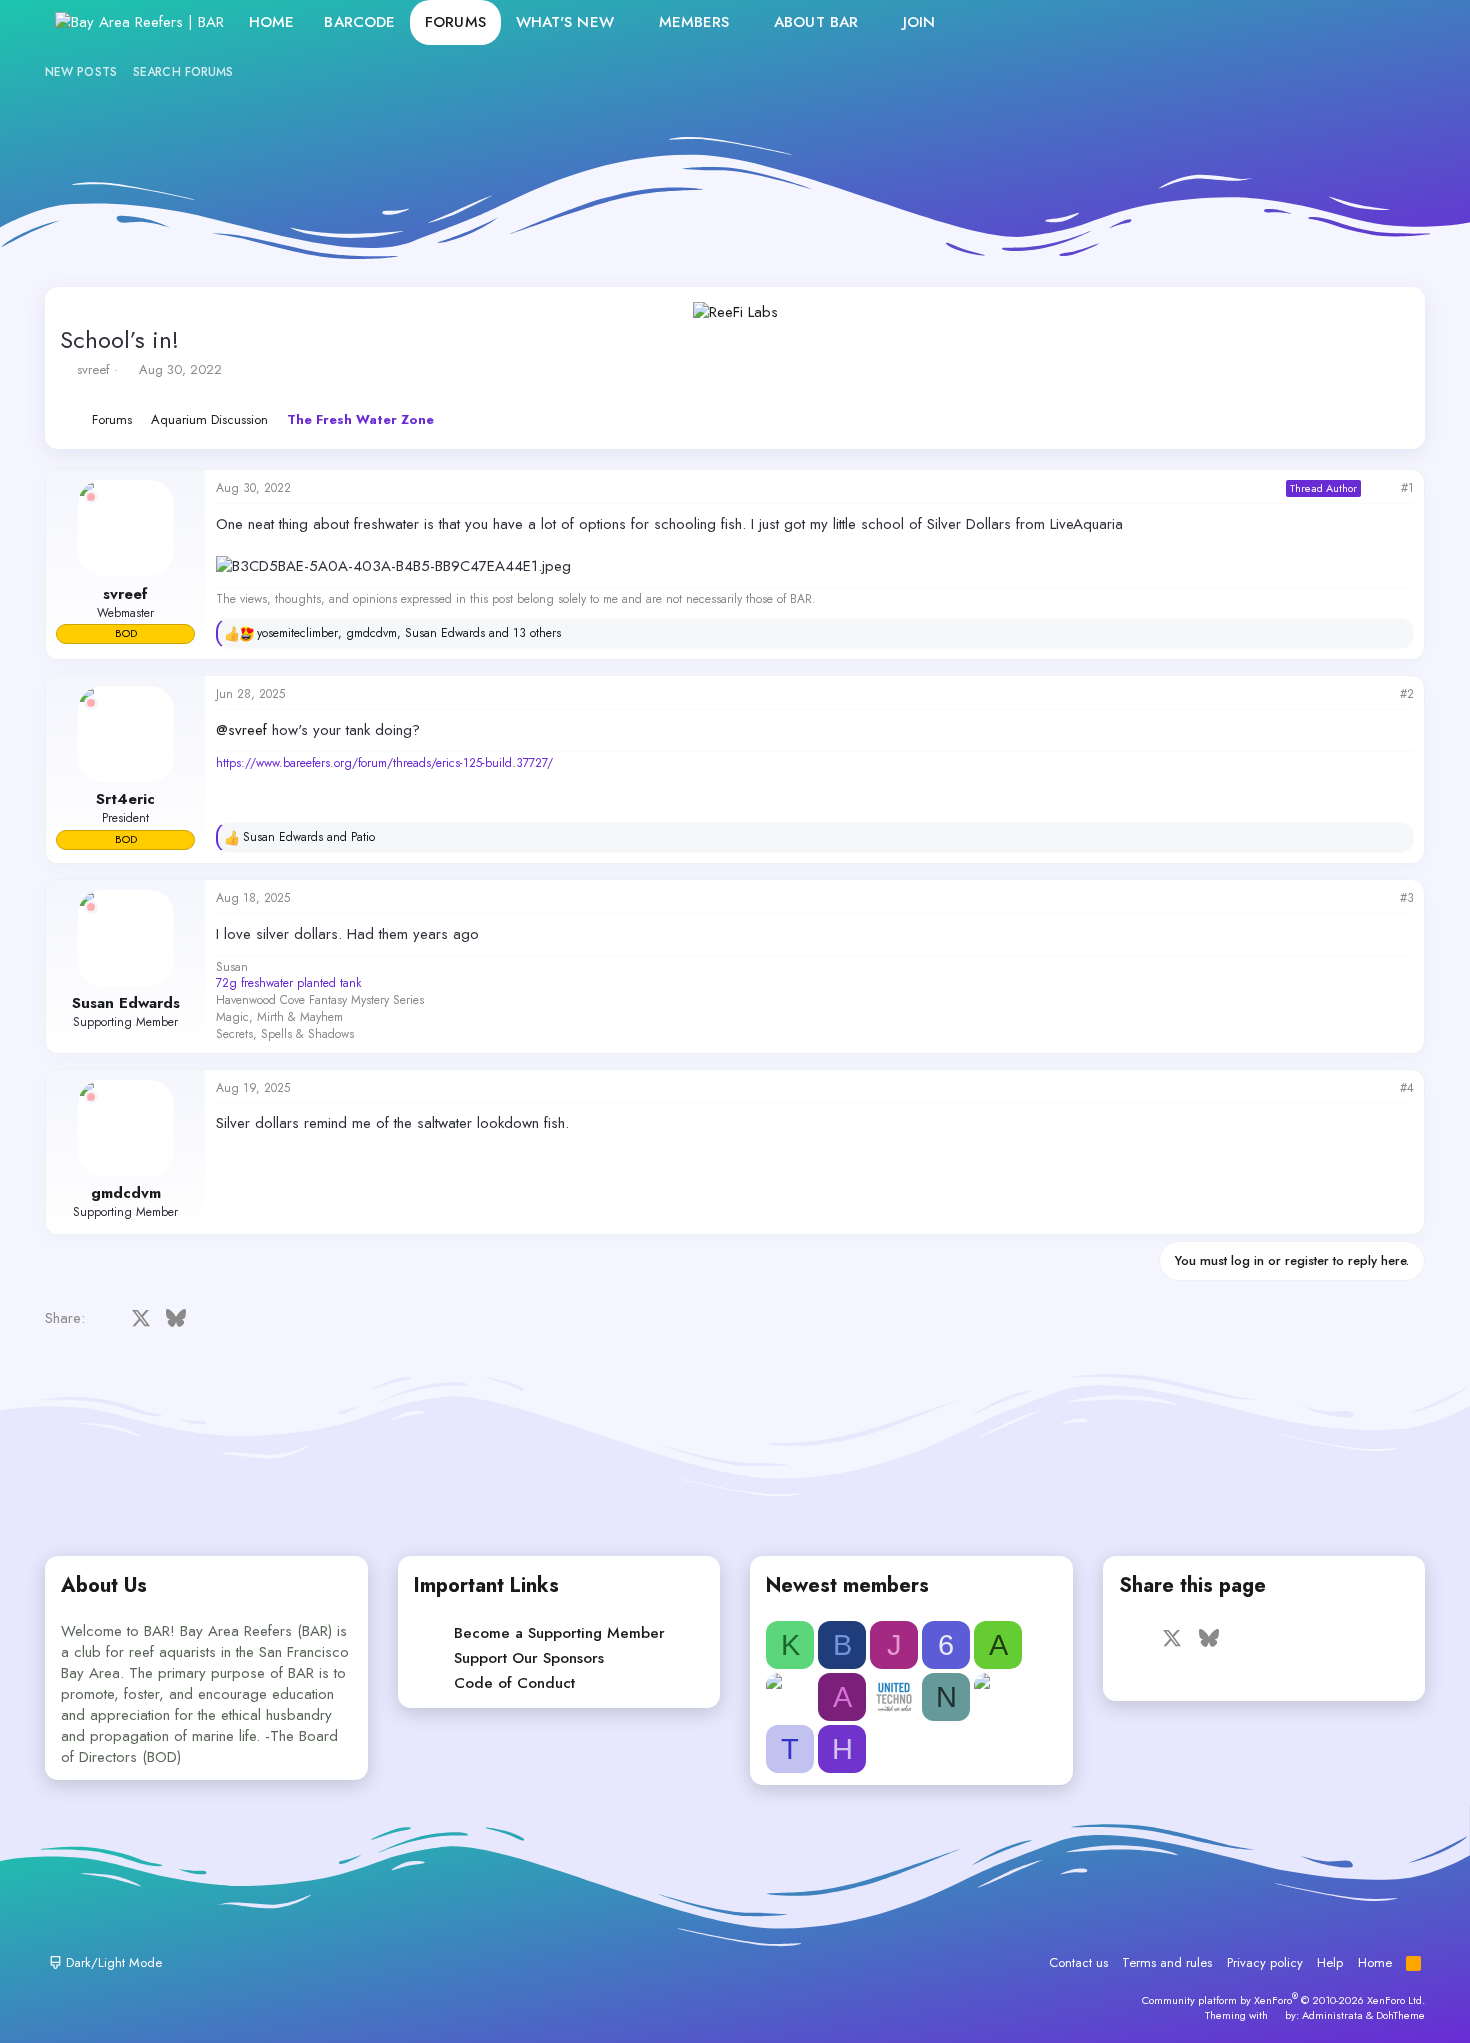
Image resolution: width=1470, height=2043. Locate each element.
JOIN (919, 22)
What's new (565, 22)
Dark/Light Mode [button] (112, 1962)
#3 (1407, 898)
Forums (455, 22)
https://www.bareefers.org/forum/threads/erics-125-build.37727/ (384, 763)
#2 (1407, 694)
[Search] (1393, 22)
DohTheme (1400, 2015)
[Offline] (91, 497)
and (309, 837)
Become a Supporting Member (559, 1633)
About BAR (816, 22)
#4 (1407, 1088)
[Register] (1350, 22)
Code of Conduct (514, 1683)
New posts (81, 72)
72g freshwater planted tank (288, 983)
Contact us (1078, 1962)
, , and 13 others (409, 633)
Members (694, 22)
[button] (630, 22)
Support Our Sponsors (529, 1658)
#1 (1407, 488)
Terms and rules (1167, 1962)
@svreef (241, 730)
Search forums (183, 72)
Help (1330, 1962)
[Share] (1381, 488)
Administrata (1332, 2015)
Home (271, 22)
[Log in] (1307, 22)
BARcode (359, 22)
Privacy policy (1265, 1962)
